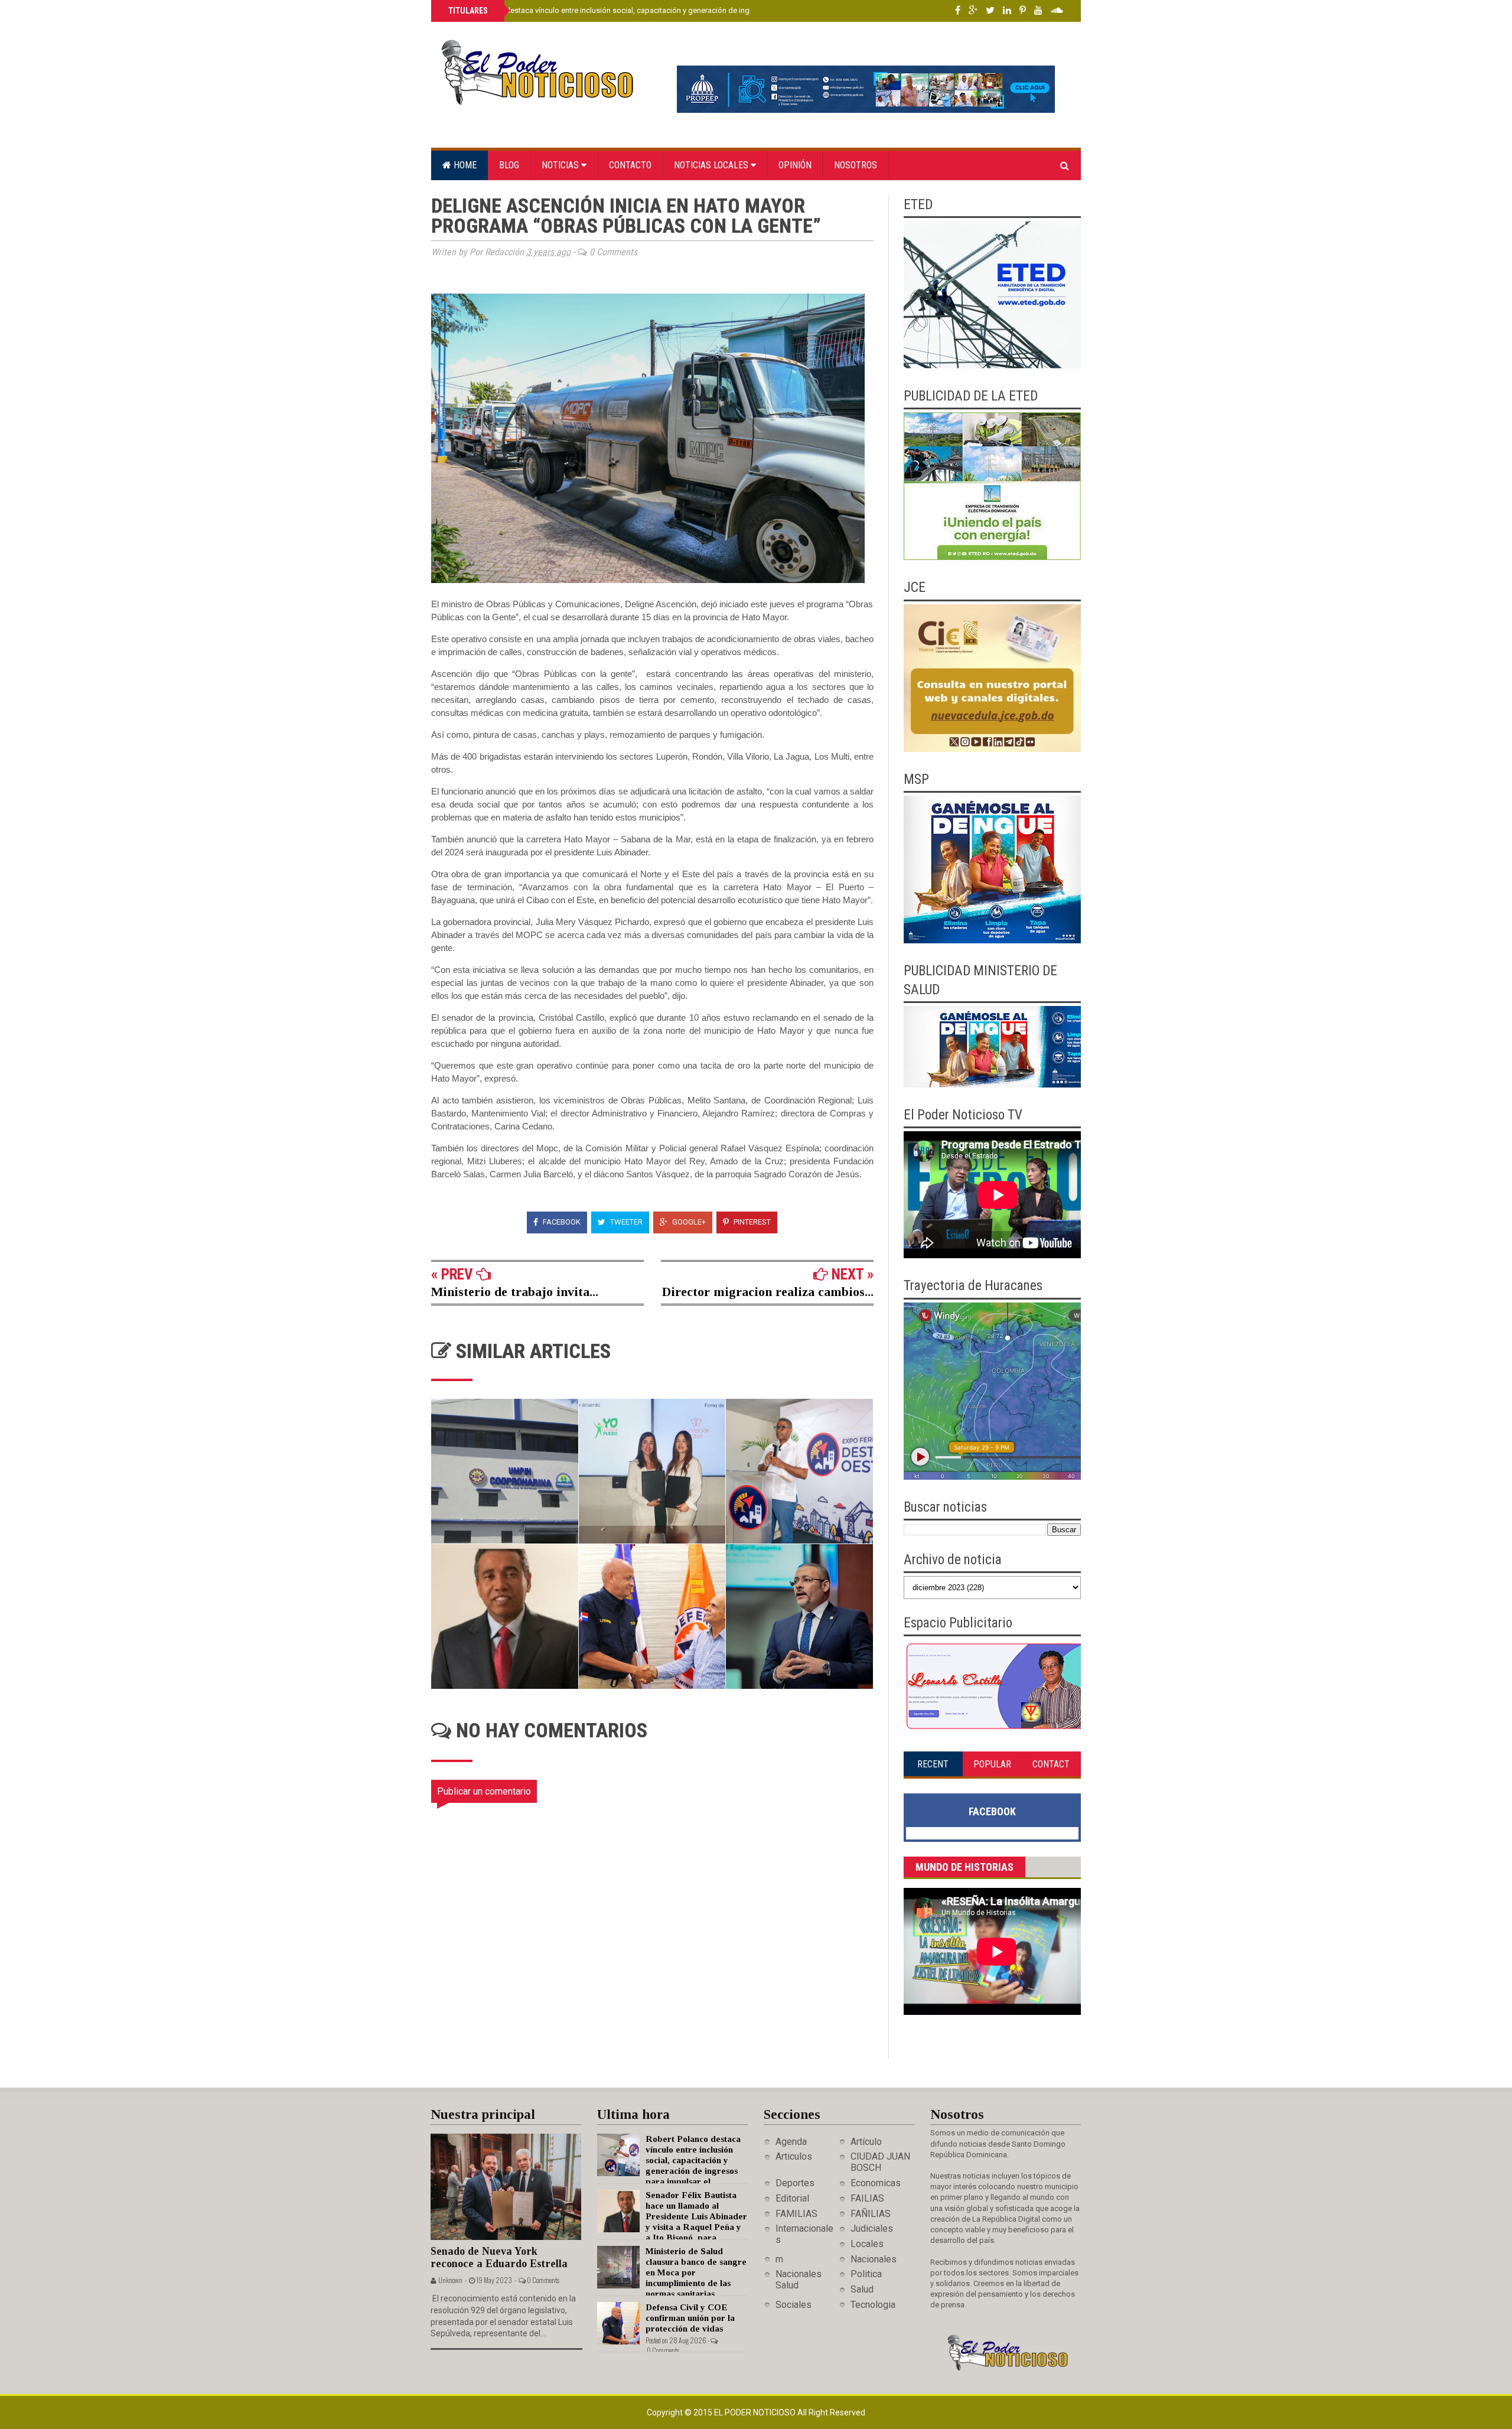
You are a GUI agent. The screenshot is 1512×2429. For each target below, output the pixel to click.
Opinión (795, 165)
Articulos (794, 2156)
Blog (509, 165)
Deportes (795, 2183)
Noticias (561, 165)
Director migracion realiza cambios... (768, 1292)
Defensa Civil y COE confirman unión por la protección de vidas (690, 2318)
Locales (867, 2244)
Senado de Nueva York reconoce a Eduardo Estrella (499, 2257)
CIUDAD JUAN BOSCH (880, 2162)
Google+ (688, 1222)
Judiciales (872, 2228)
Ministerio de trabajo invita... (515, 1292)
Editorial (792, 2198)
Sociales (794, 2305)
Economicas (876, 2183)
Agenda (791, 2142)
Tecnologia (873, 2305)
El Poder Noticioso (756, 2412)
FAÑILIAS (871, 2214)
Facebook (561, 1222)
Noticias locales (712, 165)
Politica (866, 2274)
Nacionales (874, 2259)
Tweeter (625, 1222)
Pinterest (751, 1222)
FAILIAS (867, 2198)
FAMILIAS (796, 2214)
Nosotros (856, 165)
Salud (862, 2289)
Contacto (630, 165)
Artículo (866, 2142)
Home (464, 165)
